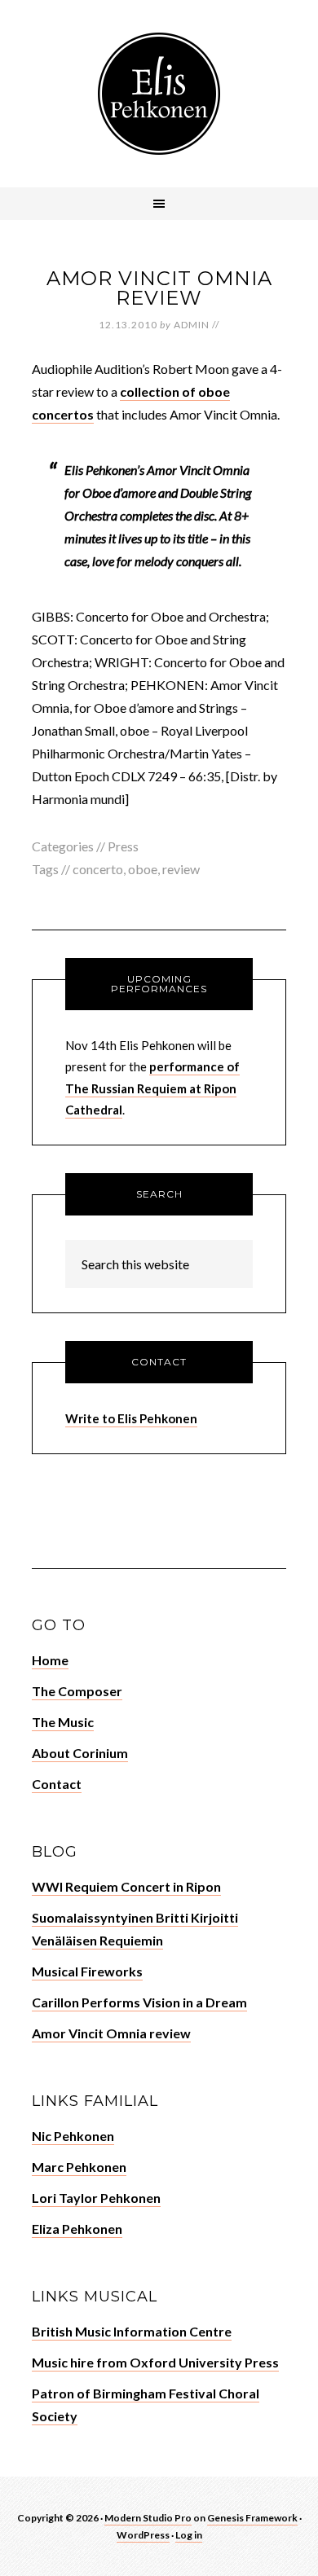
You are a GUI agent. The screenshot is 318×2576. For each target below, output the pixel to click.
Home (50, 1660)
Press (123, 846)
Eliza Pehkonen (77, 2229)
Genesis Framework (252, 2518)
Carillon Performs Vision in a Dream (139, 2002)
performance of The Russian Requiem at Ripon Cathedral (152, 1088)
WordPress (143, 2535)
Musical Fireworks (87, 1971)
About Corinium (80, 1753)
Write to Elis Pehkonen (131, 1418)
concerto (98, 869)
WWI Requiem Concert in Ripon (126, 1886)
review (181, 869)
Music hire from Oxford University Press (155, 2362)
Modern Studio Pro (148, 2518)
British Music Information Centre (132, 2331)
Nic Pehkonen (73, 2136)
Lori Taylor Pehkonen (96, 2198)
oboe (143, 869)
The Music (63, 1722)
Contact (57, 1784)
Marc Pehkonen (79, 2167)
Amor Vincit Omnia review (159, 288)
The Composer (77, 1691)
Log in (189, 2535)
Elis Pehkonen (159, 94)
